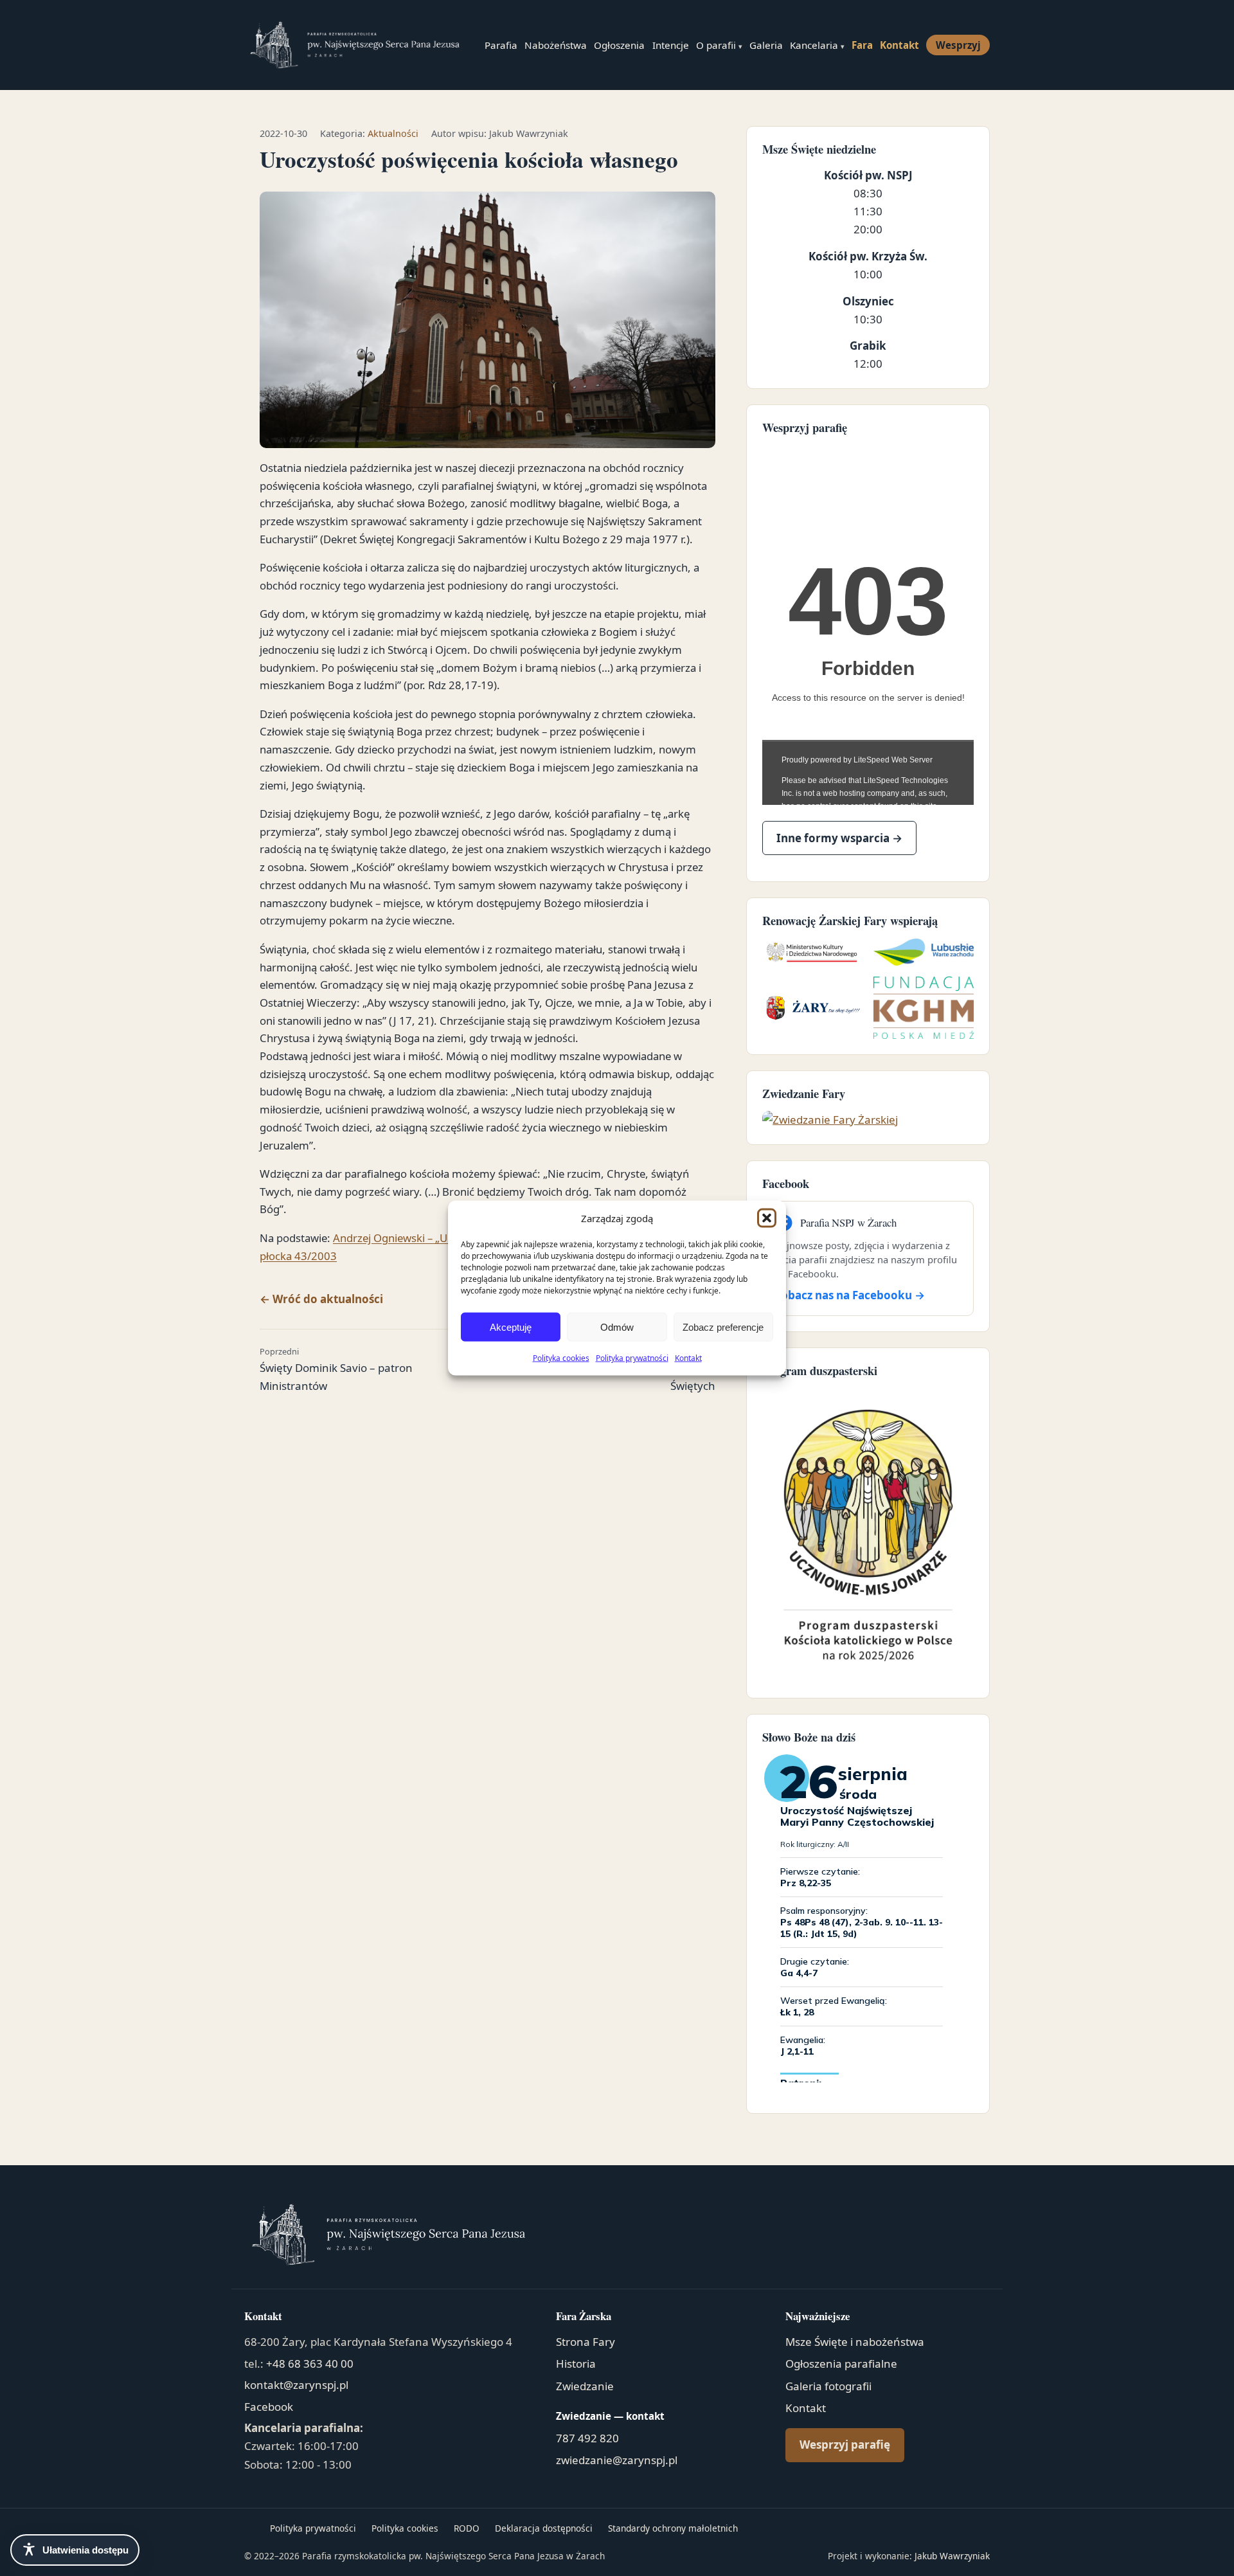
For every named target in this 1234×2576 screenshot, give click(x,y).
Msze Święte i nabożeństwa (855, 2342)
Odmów (617, 1327)
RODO (467, 2528)
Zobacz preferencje (723, 1327)
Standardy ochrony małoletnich (673, 2528)
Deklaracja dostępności (544, 2528)
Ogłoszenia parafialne (841, 2364)
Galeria (766, 45)
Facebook (269, 2407)
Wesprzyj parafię (845, 2445)
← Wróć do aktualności (321, 1299)
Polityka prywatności (632, 1358)
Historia (576, 2364)
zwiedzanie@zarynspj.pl (617, 2460)
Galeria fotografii (828, 2386)
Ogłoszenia (619, 45)
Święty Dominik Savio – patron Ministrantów (336, 1369)
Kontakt (688, 1358)
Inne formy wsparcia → (839, 838)
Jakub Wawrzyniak (952, 2556)
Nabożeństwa (556, 45)
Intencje (671, 45)
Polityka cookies (561, 1358)
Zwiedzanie (585, 2386)
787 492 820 (587, 2438)
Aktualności (393, 133)
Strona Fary (586, 2342)
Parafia (501, 45)
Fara (862, 45)
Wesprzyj (958, 45)
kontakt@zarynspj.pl (296, 2385)
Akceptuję (511, 1327)
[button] (767, 1218)
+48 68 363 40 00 (310, 2364)
